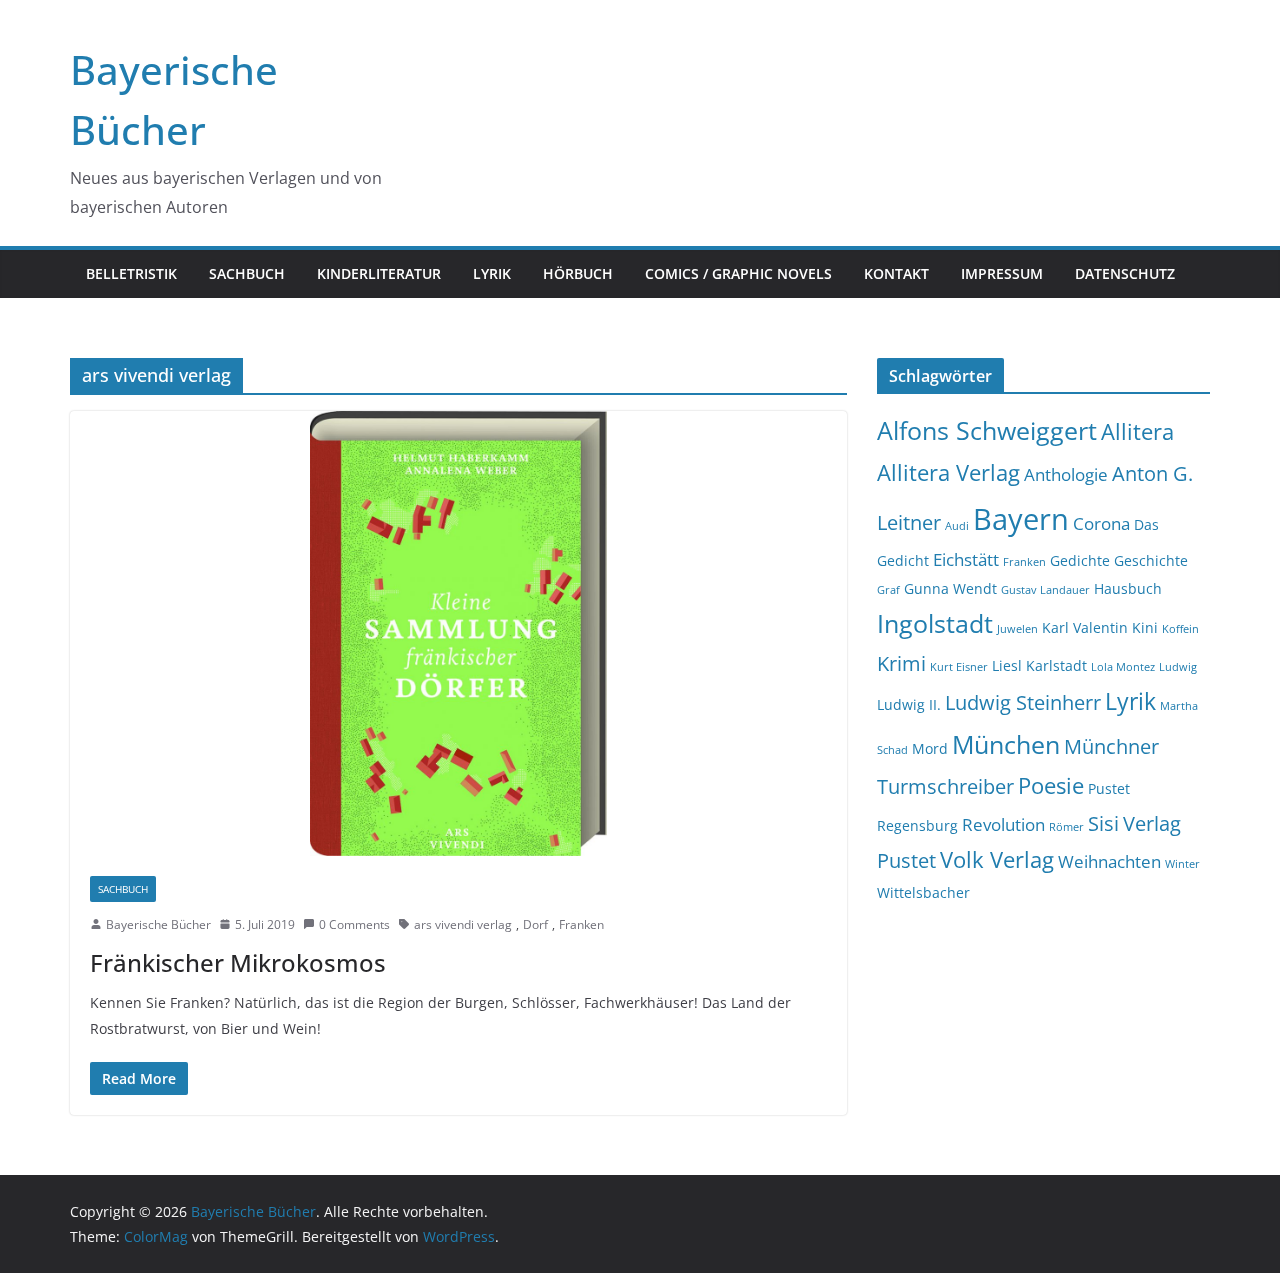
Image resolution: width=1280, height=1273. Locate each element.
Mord (930, 748)
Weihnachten (1109, 861)
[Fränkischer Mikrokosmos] (458, 633)
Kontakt (896, 273)
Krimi (901, 663)
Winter (1182, 864)
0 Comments (354, 924)
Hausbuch (1128, 588)
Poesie (1051, 785)
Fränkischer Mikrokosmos (238, 962)
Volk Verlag (997, 859)
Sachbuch (247, 273)
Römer (1066, 827)
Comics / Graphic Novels (738, 273)
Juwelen (1017, 629)
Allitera (1137, 431)
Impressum (1002, 273)
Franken (581, 924)
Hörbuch (578, 273)
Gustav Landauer (1045, 590)
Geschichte (1151, 560)
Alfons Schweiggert (987, 430)
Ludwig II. (909, 704)
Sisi (1103, 823)
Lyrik (492, 273)
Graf (888, 590)
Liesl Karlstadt (1039, 665)
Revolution (1003, 824)
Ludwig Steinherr (1023, 702)
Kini (1145, 627)
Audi (957, 526)
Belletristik (131, 273)
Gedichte (1080, 560)
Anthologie (1066, 474)
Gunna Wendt (950, 588)
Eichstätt (966, 559)
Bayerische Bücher (158, 924)
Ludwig (1178, 667)
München (1006, 744)
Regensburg (917, 825)
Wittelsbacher (923, 892)
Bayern (1021, 519)
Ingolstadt (935, 623)
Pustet (1109, 788)
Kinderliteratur (379, 273)
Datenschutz (1125, 273)
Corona (1101, 523)
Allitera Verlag (948, 472)
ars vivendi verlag (463, 924)
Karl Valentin (1085, 627)
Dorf (535, 924)
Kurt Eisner (959, 667)
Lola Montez (1123, 667)
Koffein (1180, 629)
